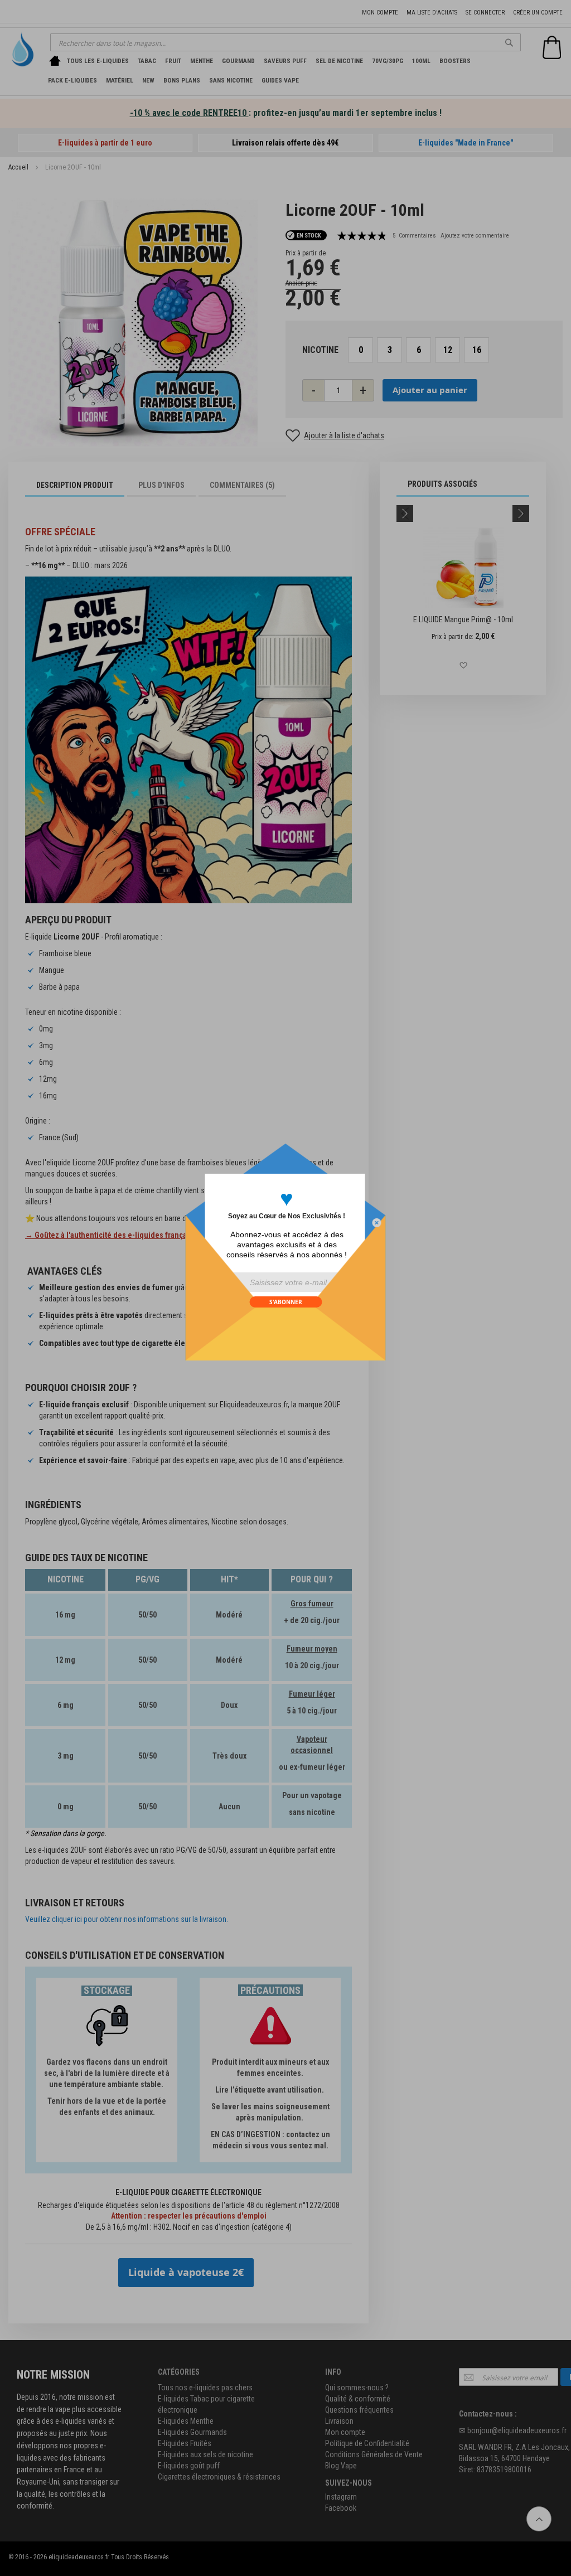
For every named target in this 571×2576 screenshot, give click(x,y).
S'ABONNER (286, 1302)
